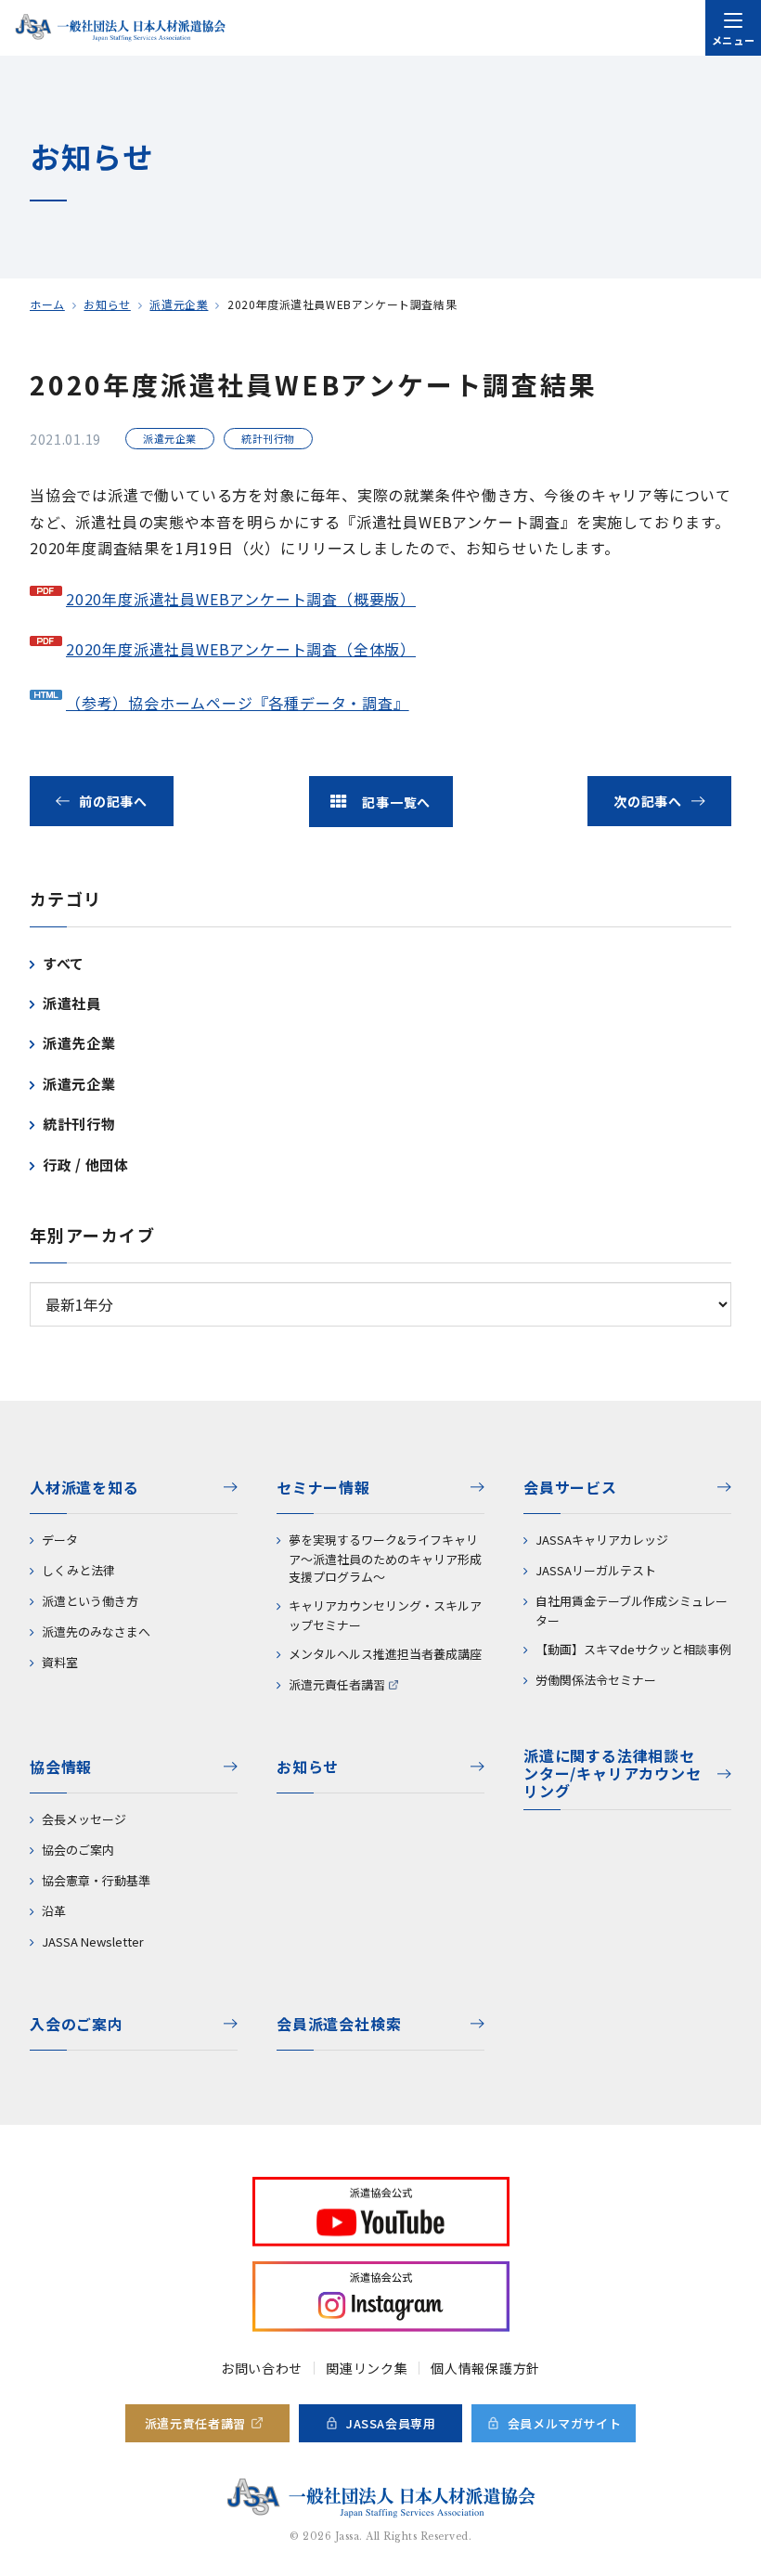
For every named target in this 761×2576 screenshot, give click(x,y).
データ (60, 1540)
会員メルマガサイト (565, 2423)
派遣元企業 (179, 304)
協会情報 (61, 1767)
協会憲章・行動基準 (96, 1880)
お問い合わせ (262, 2368)
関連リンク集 (367, 2368)
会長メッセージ (84, 1819)
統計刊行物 (79, 1124)
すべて (64, 963)
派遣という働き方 (90, 1601)
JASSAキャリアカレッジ (602, 1540)
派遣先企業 (79, 1043)
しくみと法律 (78, 1570)
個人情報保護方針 (485, 2368)
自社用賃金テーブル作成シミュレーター (632, 1611)
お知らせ (107, 304)
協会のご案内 (78, 1850)
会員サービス (570, 1487)
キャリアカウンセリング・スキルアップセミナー (385, 1615)
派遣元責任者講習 (337, 1684)
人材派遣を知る (84, 1487)
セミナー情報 (323, 1487)
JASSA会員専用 (391, 2423)
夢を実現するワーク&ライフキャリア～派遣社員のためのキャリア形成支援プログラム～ (385, 1558)
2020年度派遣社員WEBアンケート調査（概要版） (241, 599)
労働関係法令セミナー (596, 1680)
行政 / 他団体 (86, 1165)
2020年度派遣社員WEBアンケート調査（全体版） (241, 649)
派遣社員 (72, 1003)
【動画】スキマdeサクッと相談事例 (633, 1649)
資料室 (60, 1662)
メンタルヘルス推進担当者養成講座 (385, 1654)
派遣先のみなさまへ (96, 1631)
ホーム (47, 304)
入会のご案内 (77, 2024)
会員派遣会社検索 (339, 2024)
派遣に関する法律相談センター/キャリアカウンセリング (613, 1774)
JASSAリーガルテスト (596, 1570)
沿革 (54, 1911)
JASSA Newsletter (93, 1942)
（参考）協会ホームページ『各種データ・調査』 (238, 703)
